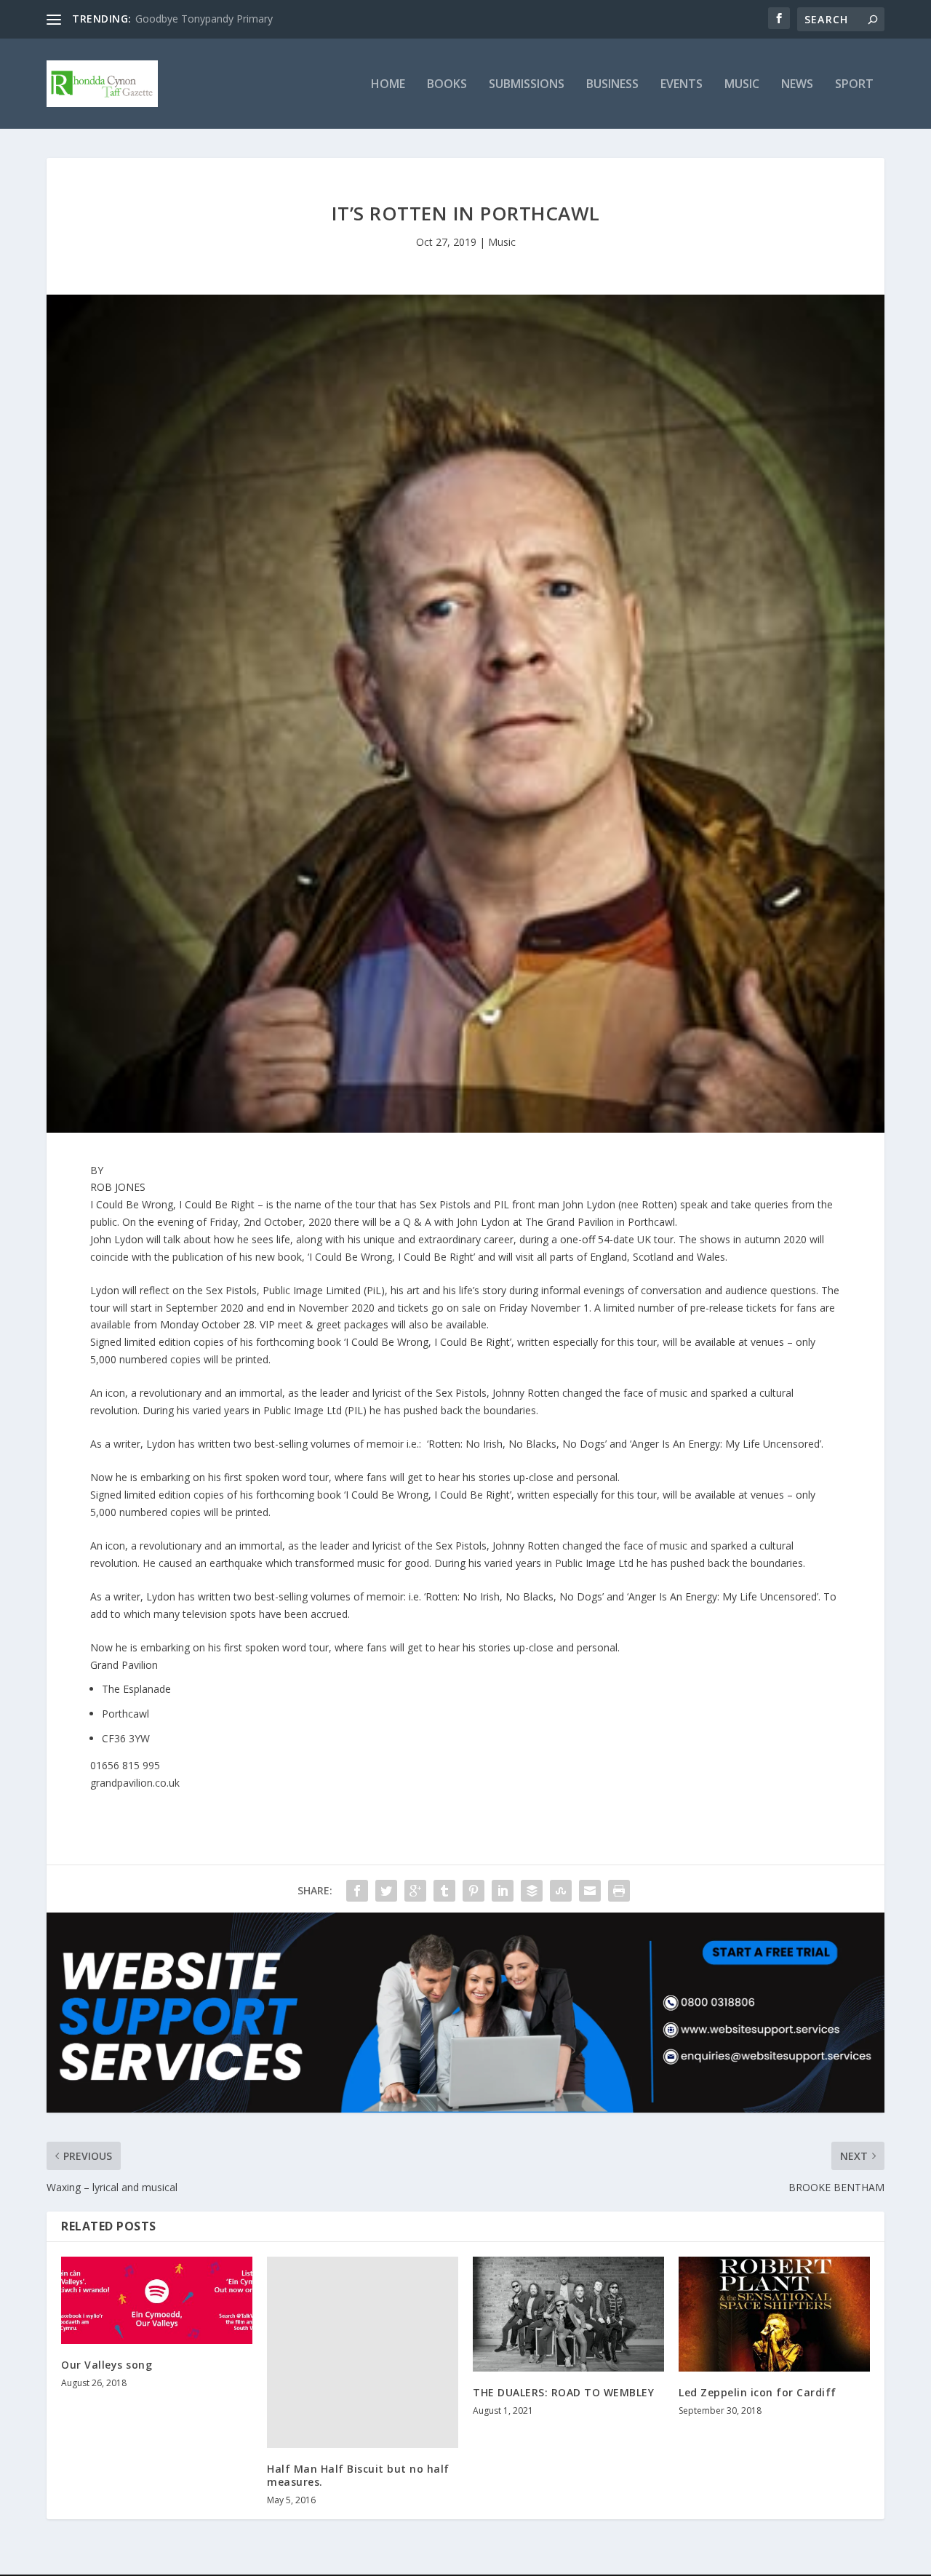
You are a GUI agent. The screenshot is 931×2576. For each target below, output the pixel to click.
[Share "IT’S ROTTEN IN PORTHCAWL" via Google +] (415, 1891)
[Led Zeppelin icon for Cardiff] (774, 2314)
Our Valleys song (107, 2365)
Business (612, 85)
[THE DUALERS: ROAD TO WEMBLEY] (568, 2314)
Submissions (527, 85)
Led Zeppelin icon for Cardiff (758, 2392)
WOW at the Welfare (184, 19)
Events (682, 85)
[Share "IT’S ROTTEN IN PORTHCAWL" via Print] (619, 1891)
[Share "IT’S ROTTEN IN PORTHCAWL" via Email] (590, 1891)
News (797, 85)
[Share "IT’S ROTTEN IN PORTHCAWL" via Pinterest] (474, 1891)
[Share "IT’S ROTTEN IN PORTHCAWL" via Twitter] (386, 1891)
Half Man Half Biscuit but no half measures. (358, 2475)
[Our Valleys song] (157, 2300)
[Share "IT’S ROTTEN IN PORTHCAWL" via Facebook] (357, 1891)
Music (742, 85)
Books (447, 85)
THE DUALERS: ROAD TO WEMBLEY (563, 2392)
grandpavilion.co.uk (135, 1783)
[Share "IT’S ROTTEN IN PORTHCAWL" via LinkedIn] (503, 1891)
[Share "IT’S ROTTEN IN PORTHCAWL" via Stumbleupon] (561, 1891)
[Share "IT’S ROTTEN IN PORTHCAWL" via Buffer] (532, 1891)
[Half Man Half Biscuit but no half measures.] (363, 2352)
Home (388, 85)
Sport (854, 85)
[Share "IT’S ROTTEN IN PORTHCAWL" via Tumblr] (444, 1891)
